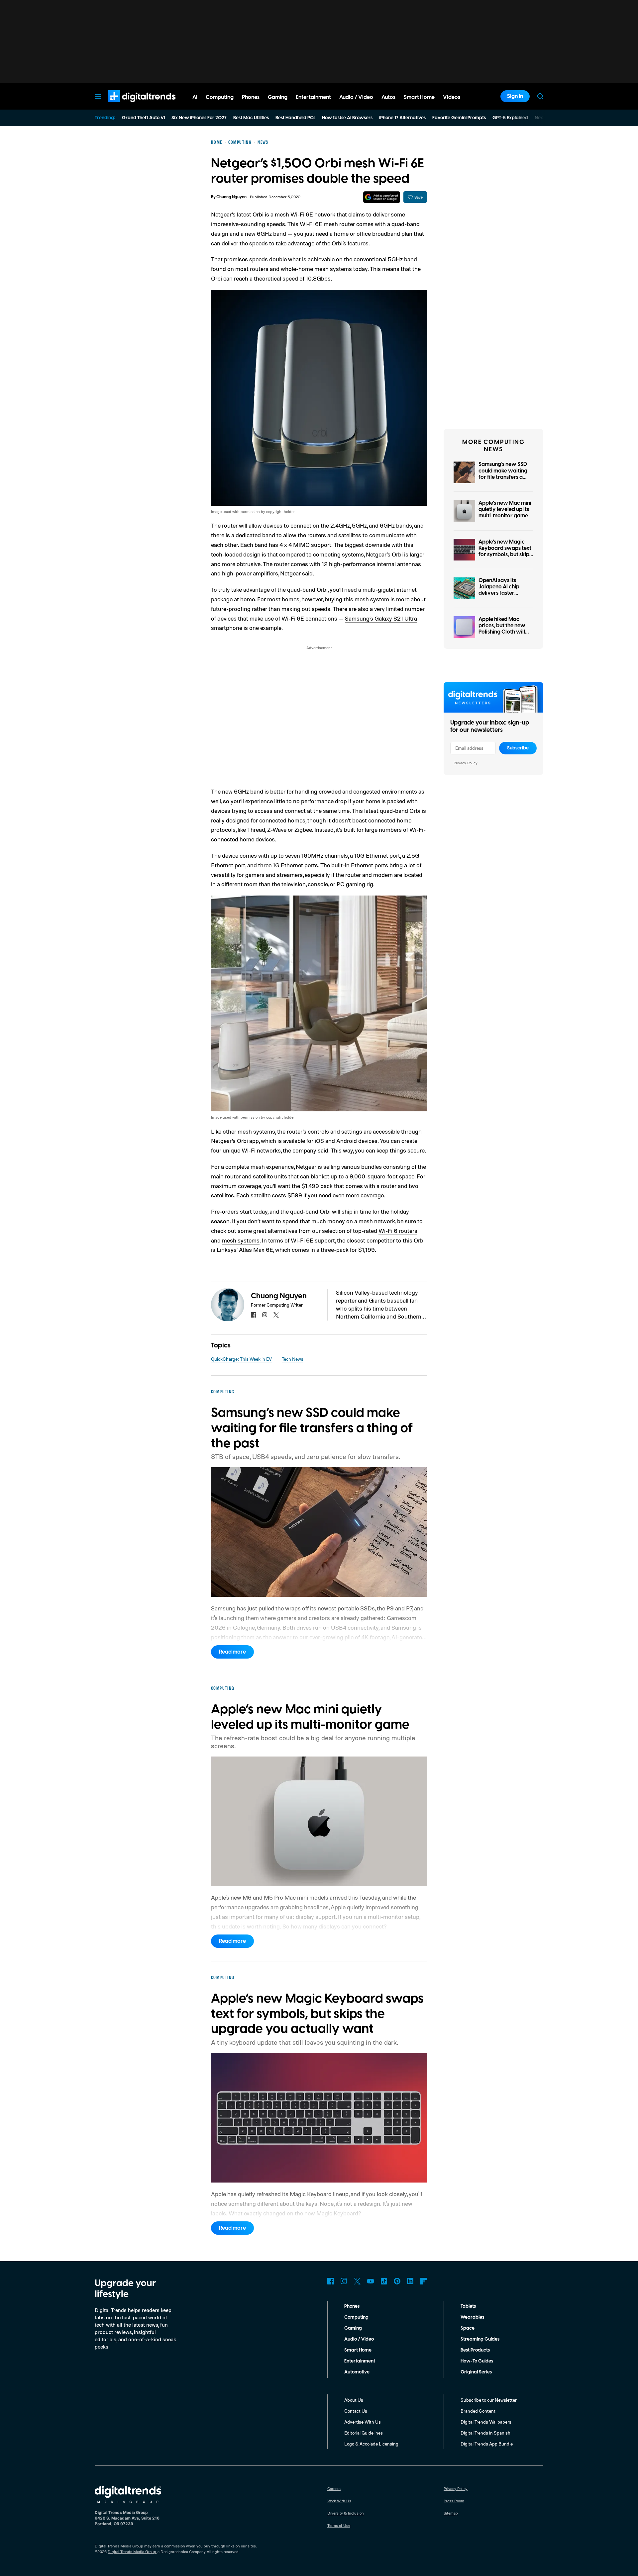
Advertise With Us (363, 2422)
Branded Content (478, 2411)
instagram (265, 1315)
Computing (356, 2317)
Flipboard (424, 2281)
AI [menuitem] (195, 97)
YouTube (371, 2281)
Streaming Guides (480, 2339)
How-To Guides (477, 2361)
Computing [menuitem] (220, 97)
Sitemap (451, 2513)
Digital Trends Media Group (132, 2552)
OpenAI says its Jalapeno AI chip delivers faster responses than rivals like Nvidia (505, 593)
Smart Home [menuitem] (419, 97)
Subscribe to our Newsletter (489, 2400)
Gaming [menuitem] (278, 97)
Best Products (475, 2350)
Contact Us (356, 2411)
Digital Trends (130, 106)
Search (540, 96)
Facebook (331, 2281)
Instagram (344, 2281)
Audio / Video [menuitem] (356, 97)
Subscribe (518, 748)
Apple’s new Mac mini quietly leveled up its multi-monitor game (505, 509)
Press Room (454, 2501)
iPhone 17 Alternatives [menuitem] (402, 118)
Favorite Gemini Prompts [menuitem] (459, 118)
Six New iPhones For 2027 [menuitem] (199, 118)
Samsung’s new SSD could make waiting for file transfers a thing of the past (503, 474)
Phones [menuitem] (251, 97)
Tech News (293, 1359)
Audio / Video (359, 2339)
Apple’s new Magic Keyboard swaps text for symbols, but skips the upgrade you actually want (505, 555)
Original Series (476, 2372)
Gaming (353, 2328)
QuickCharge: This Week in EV (241, 1359)
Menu (98, 96)
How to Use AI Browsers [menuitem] (347, 118)
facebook (254, 1315)
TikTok (384, 2281)
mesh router (339, 224)
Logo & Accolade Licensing (371, 2444)
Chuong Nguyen (231, 197)
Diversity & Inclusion (346, 2513)
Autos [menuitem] (388, 97)
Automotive (357, 2372)
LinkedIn (410, 2281)
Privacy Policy (466, 763)
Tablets (468, 2306)
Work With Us (339, 2501)
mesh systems (241, 1240)
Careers (334, 2489)
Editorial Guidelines (364, 2433)
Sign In (515, 96)
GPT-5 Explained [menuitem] (510, 118)
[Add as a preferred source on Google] (382, 197)
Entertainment (360, 2361)
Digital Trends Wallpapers (486, 2422)
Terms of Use (339, 2525)
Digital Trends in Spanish (485, 2433)
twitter (276, 1315)
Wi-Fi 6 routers (398, 1231)
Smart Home (358, 2350)
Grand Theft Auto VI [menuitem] (143, 118)
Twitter (357, 2281)
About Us (354, 2400)
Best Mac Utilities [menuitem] (251, 118)
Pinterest (397, 2281)
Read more (232, 1652)
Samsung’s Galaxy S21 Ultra (381, 618)
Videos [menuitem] (452, 97)
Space (468, 2328)
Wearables (472, 2317)
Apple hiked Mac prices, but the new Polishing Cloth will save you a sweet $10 (505, 629)
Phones (352, 2306)
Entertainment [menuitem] (313, 97)
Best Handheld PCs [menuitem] (295, 118)
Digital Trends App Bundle (487, 2444)
